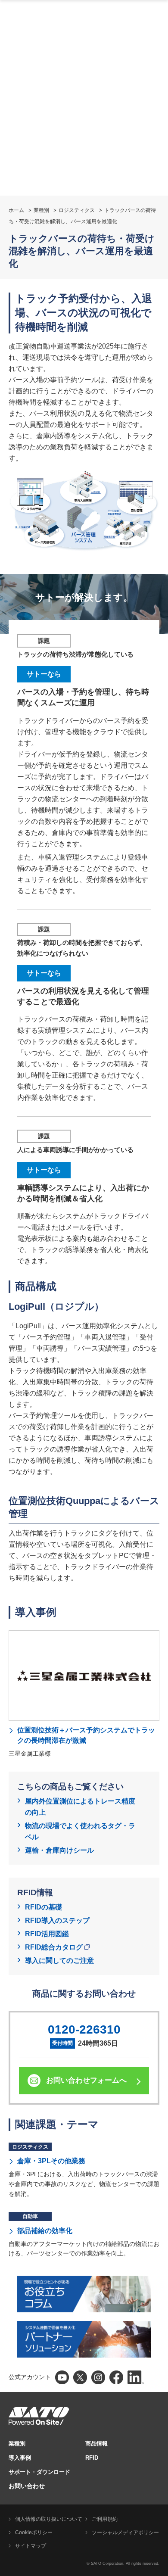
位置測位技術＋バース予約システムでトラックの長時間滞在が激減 (86, 1735)
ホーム (16, 210)
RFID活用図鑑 (47, 1934)
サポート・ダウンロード (39, 2472)
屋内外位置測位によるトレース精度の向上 (80, 1807)
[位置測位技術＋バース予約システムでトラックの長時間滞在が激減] (84, 1676)
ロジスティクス (77, 210)
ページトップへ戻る (157, 2548)
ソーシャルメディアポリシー (125, 2532)
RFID (92, 2458)
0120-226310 (84, 2029)
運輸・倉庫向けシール (59, 1850)
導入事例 (20, 2458)
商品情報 (96, 2444)
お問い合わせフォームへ (86, 2080)
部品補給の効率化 (45, 2231)
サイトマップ (31, 2546)
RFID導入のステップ (57, 1920)
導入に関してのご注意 (59, 1961)
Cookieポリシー (34, 2532)
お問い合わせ (27, 2486)
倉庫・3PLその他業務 (51, 2161)
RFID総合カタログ (54, 1947)
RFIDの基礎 (44, 1907)
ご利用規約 (105, 2519)
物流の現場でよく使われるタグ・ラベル (80, 1831)
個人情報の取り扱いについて (49, 2519)
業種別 (41, 210)
